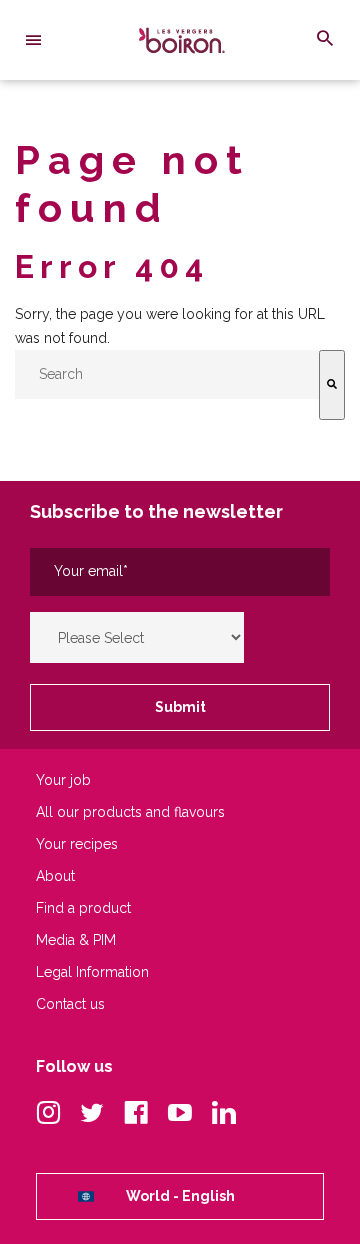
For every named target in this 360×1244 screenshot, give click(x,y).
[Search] (332, 385)
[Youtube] (180, 1114)
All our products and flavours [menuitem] (130, 812)
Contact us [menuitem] (70, 1004)
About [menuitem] (55, 876)
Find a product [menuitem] (83, 908)
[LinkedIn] (224, 1114)
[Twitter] (92, 1114)
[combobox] (167, 374)
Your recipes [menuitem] (77, 844)
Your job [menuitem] (63, 780)
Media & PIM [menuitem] (76, 940)
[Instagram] (48, 1114)
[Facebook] (136, 1114)
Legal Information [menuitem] (92, 972)
